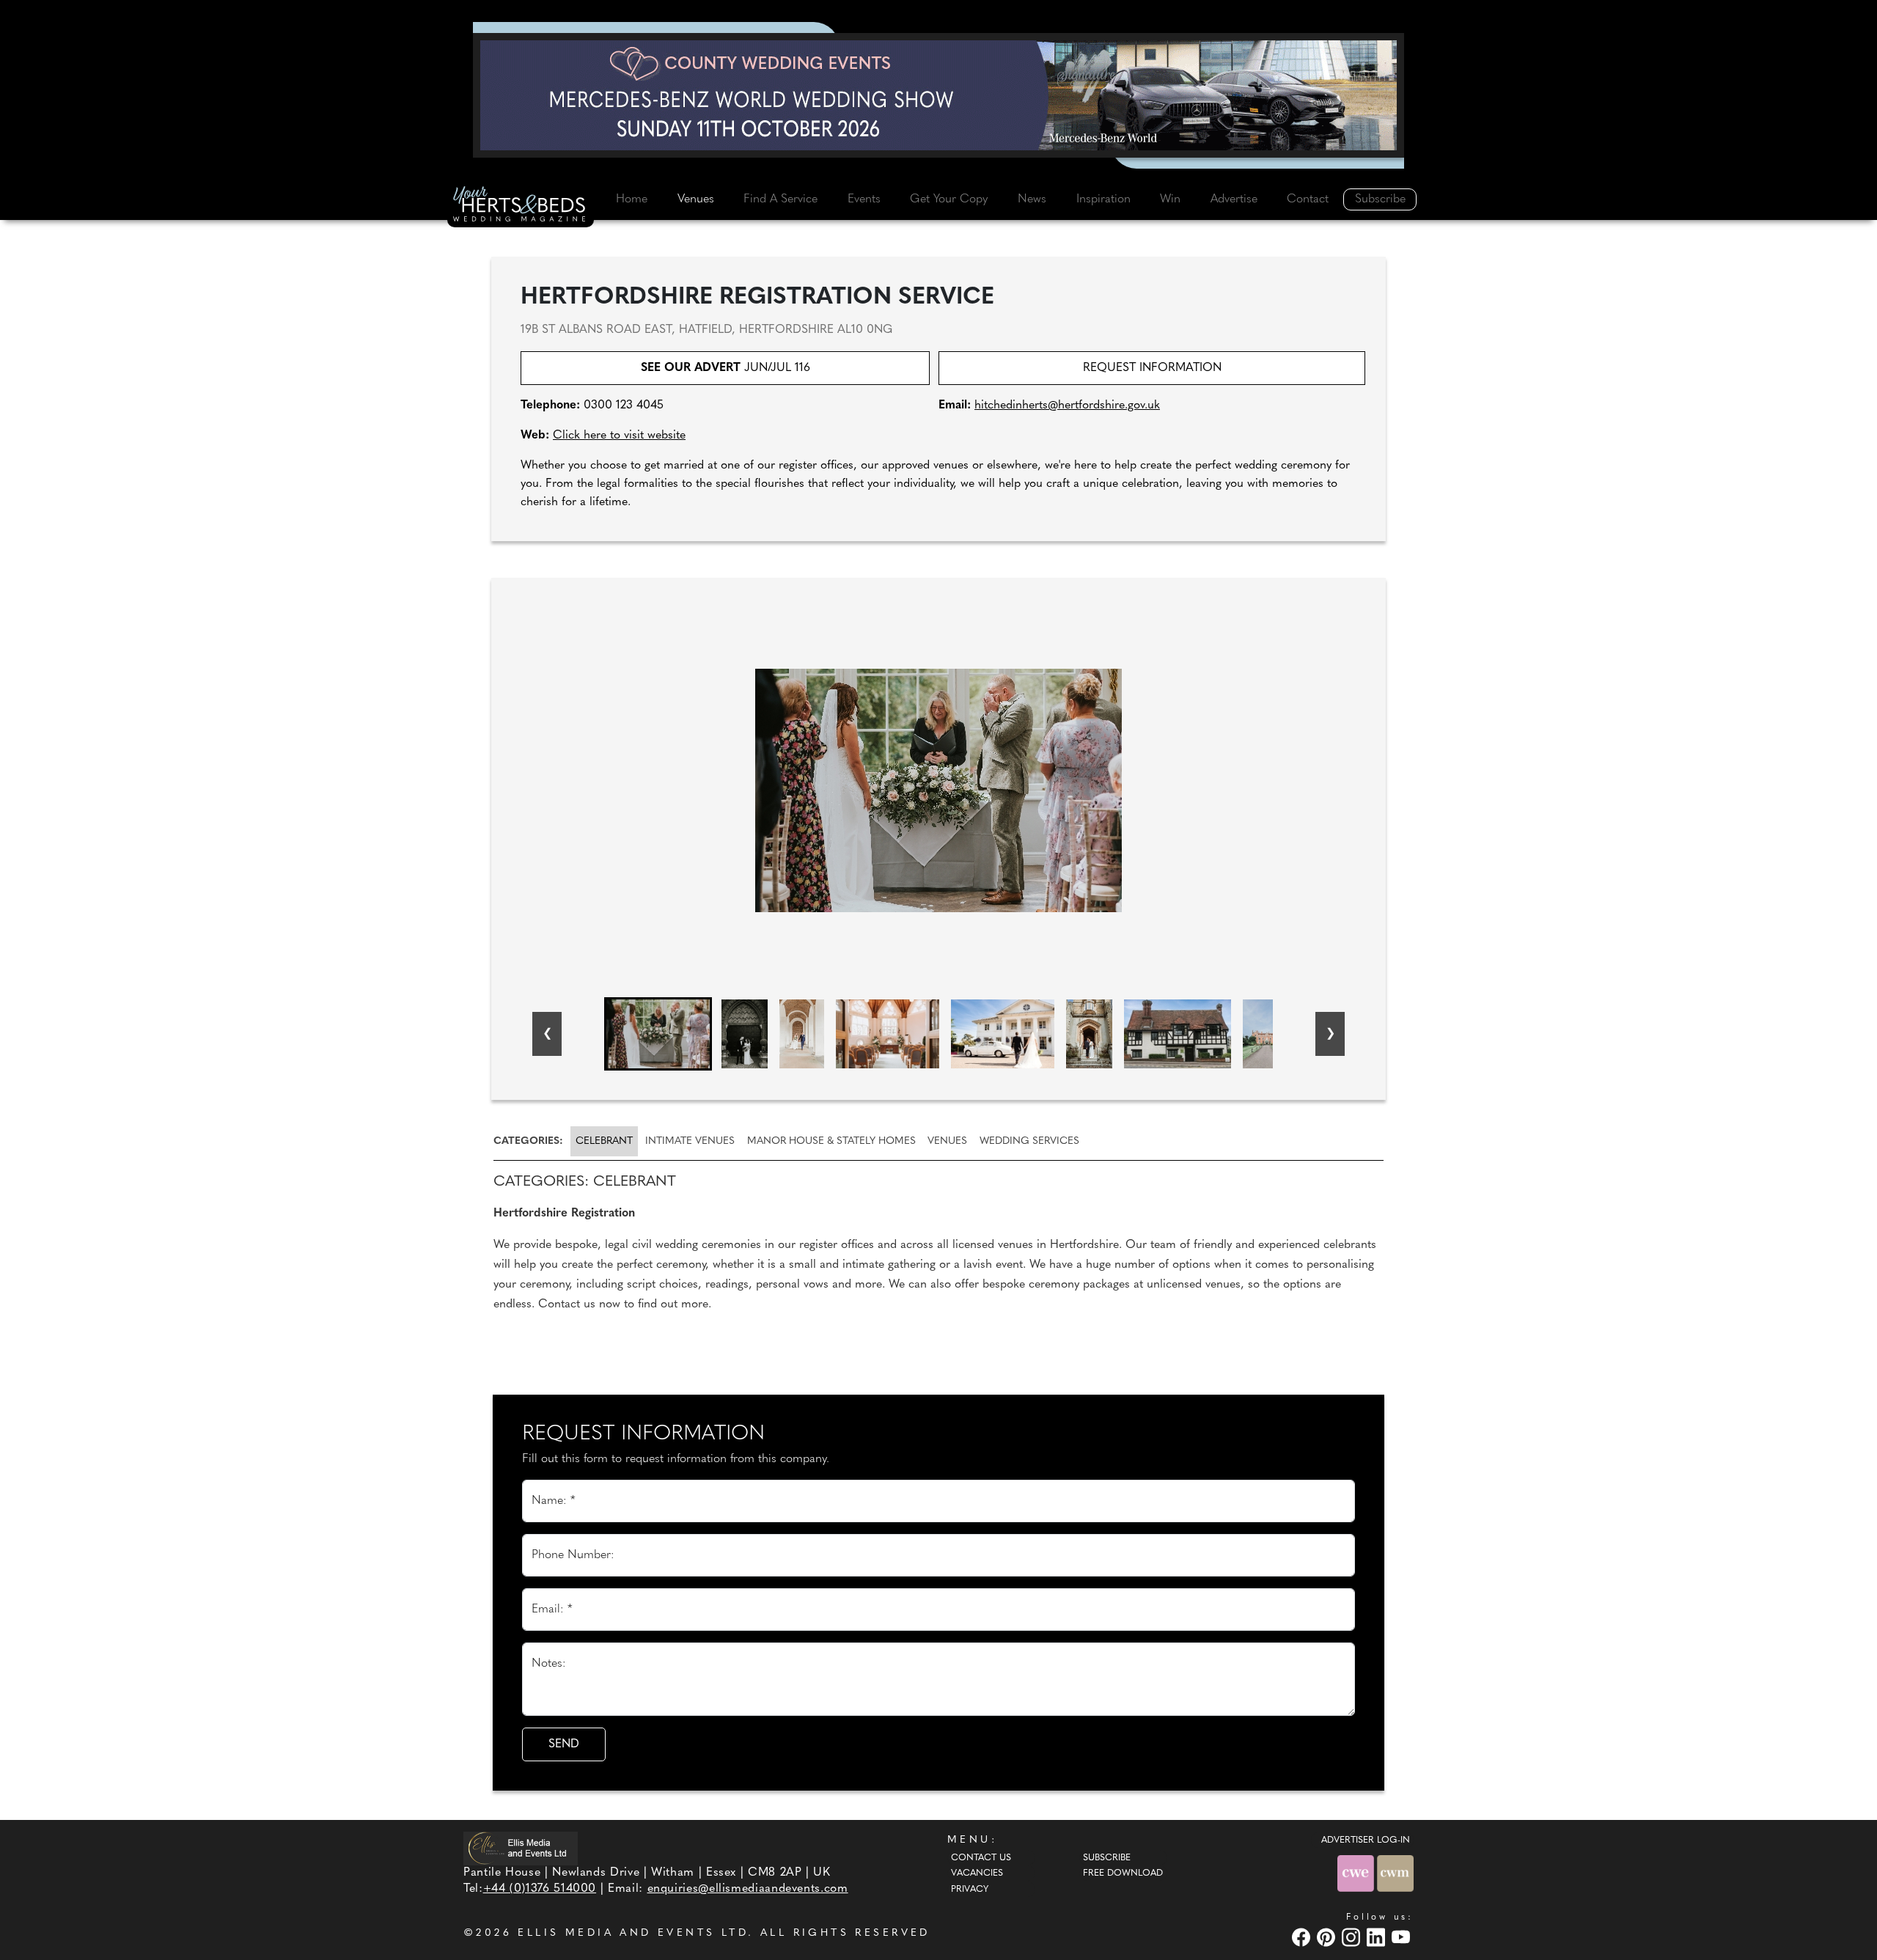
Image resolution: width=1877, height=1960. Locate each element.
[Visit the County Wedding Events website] (1357, 1873)
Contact (1308, 199)
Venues (696, 199)
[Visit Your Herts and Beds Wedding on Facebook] (1303, 1937)
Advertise (1234, 199)
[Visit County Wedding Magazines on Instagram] (1353, 1937)
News (1032, 199)
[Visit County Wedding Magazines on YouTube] (1403, 1937)
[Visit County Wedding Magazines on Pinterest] (1328, 1937)
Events (864, 199)
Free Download (1123, 1873)
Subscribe (1380, 199)
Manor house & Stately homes (831, 1141)
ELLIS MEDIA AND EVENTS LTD (633, 1933)
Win (1170, 199)
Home (632, 199)
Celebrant (604, 1141)
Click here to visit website (619, 436)
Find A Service (780, 199)
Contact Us (981, 1858)
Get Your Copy (949, 199)
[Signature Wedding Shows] (938, 95)
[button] (658, 1034)
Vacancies (977, 1873)
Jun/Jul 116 (726, 368)
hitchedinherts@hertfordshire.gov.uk (1067, 405)
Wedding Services (1029, 1141)
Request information (1152, 368)
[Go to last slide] (547, 1034)
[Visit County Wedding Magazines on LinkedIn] (1378, 1937)
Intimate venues (690, 1141)
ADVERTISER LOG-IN (1366, 1840)
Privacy (970, 1890)
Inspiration (1103, 199)
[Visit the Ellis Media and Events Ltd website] (521, 1848)
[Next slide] (1330, 1034)
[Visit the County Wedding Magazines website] (1395, 1873)
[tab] (531, 1141)
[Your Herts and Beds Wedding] (521, 206)
